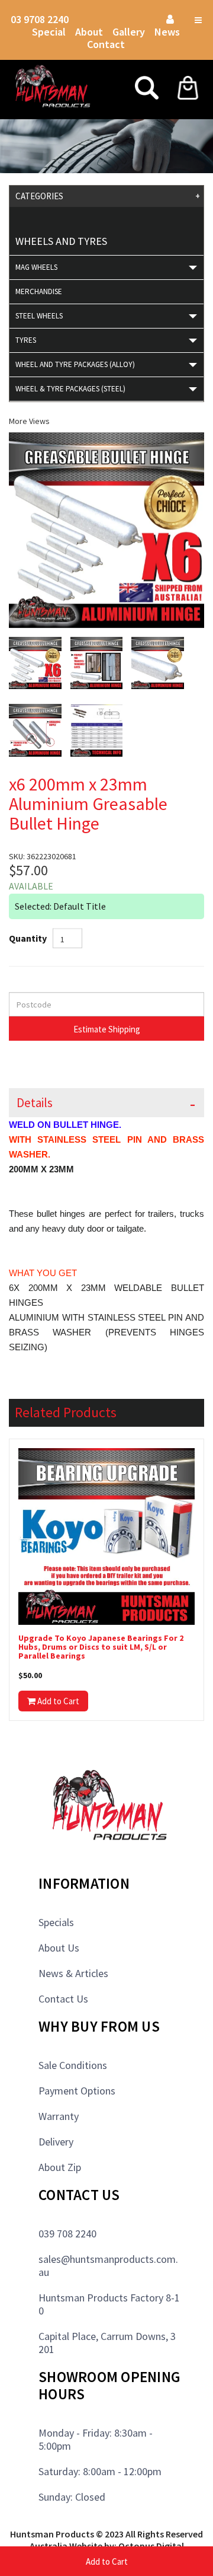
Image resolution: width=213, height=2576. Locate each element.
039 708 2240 (67, 2234)
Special (49, 32)
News (167, 32)
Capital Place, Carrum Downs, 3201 (107, 2343)
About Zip (60, 2167)
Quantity (28, 938)
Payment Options (77, 2091)
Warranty (59, 2116)
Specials (56, 1922)
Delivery (56, 2142)
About (89, 32)
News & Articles (73, 1973)
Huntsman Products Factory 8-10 (109, 2304)
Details (35, 1103)
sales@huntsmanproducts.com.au (108, 2266)
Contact (106, 44)
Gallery (129, 32)
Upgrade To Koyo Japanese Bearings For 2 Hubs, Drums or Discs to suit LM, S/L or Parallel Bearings (101, 1647)
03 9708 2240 (40, 19)
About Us (59, 1948)
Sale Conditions (73, 2065)
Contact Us (63, 1999)
